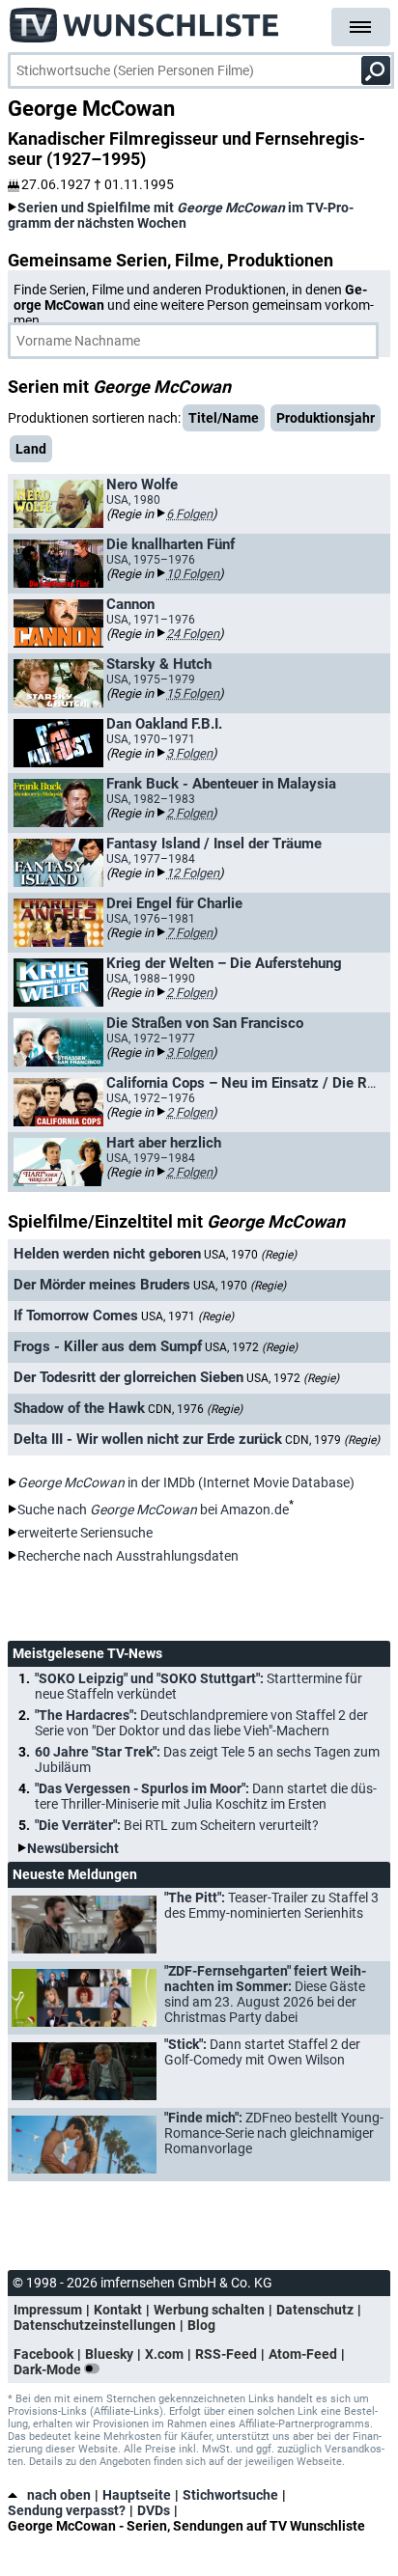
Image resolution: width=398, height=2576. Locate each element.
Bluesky (109, 2354)
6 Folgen (189, 514)
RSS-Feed (226, 2354)
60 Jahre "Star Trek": (207, 1759)
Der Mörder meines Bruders (102, 1285)
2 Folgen (189, 813)
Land (31, 449)
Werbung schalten (209, 2310)
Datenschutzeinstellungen (95, 2325)
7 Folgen (189, 933)
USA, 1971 (187, 1316)
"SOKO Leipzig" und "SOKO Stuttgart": (199, 1686)
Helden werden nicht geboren (107, 1254)
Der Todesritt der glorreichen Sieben (128, 1377)
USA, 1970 (250, 1255)
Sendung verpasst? (67, 2510)
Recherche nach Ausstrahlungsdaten (128, 1556)
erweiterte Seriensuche (85, 1533)
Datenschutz (315, 2310)
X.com (164, 2354)
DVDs (154, 2510)
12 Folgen (193, 873)
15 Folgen (193, 693)
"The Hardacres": (201, 1723)
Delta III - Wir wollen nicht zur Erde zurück (148, 1439)
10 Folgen (193, 574)
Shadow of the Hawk (79, 1408)
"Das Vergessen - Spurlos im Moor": (206, 1796)
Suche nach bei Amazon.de (153, 1510)
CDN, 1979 (332, 1440)
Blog (201, 2325)
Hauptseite (137, 2495)
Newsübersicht (73, 1848)
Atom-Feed (303, 2354)
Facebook (43, 2354)
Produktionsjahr (326, 418)
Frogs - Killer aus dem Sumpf (108, 1346)
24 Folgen (193, 634)
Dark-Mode (49, 2369)
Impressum (48, 2310)
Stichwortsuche (230, 2495)
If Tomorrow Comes (76, 1316)
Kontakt (118, 2310)
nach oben (59, 2495)
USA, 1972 (251, 1347)
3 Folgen (189, 753)
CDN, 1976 (195, 1409)
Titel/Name (224, 418)
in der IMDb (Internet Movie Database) (186, 1482)
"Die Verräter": (177, 1825)
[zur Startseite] (145, 19)
